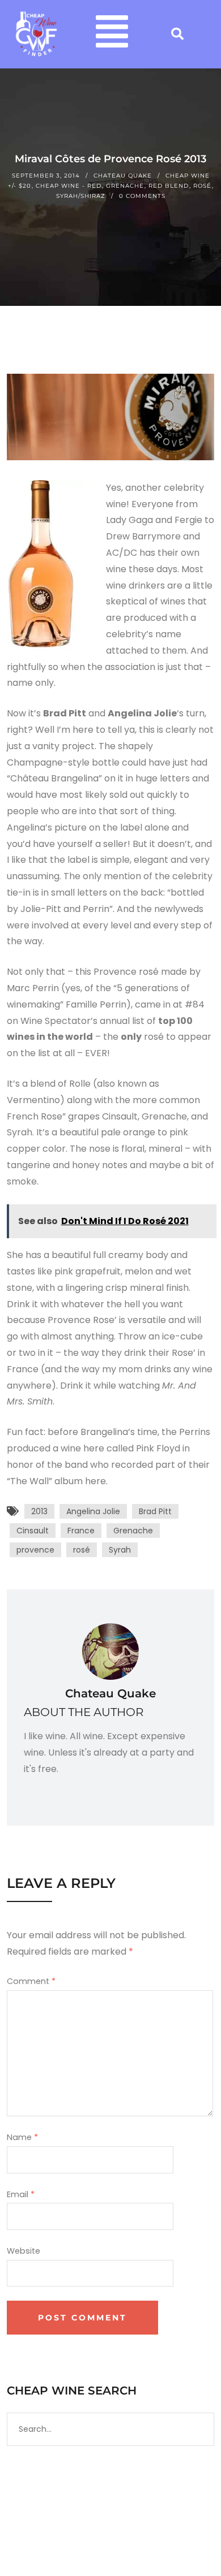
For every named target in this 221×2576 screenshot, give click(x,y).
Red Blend (169, 186)
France (81, 1531)
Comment (31, 1981)
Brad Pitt (155, 1511)
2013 (39, 1511)
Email (21, 2194)
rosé (82, 1550)
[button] (112, 34)
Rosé (202, 186)
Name (22, 2137)
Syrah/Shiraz (81, 196)
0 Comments (142, 196)
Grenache (125, 186)
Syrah (120, 1550)
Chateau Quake (123, 176)
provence (35, 1550)
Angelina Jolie (93, 1511)
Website (24, 2251)
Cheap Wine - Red (69, 186)
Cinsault (33, 1531)
